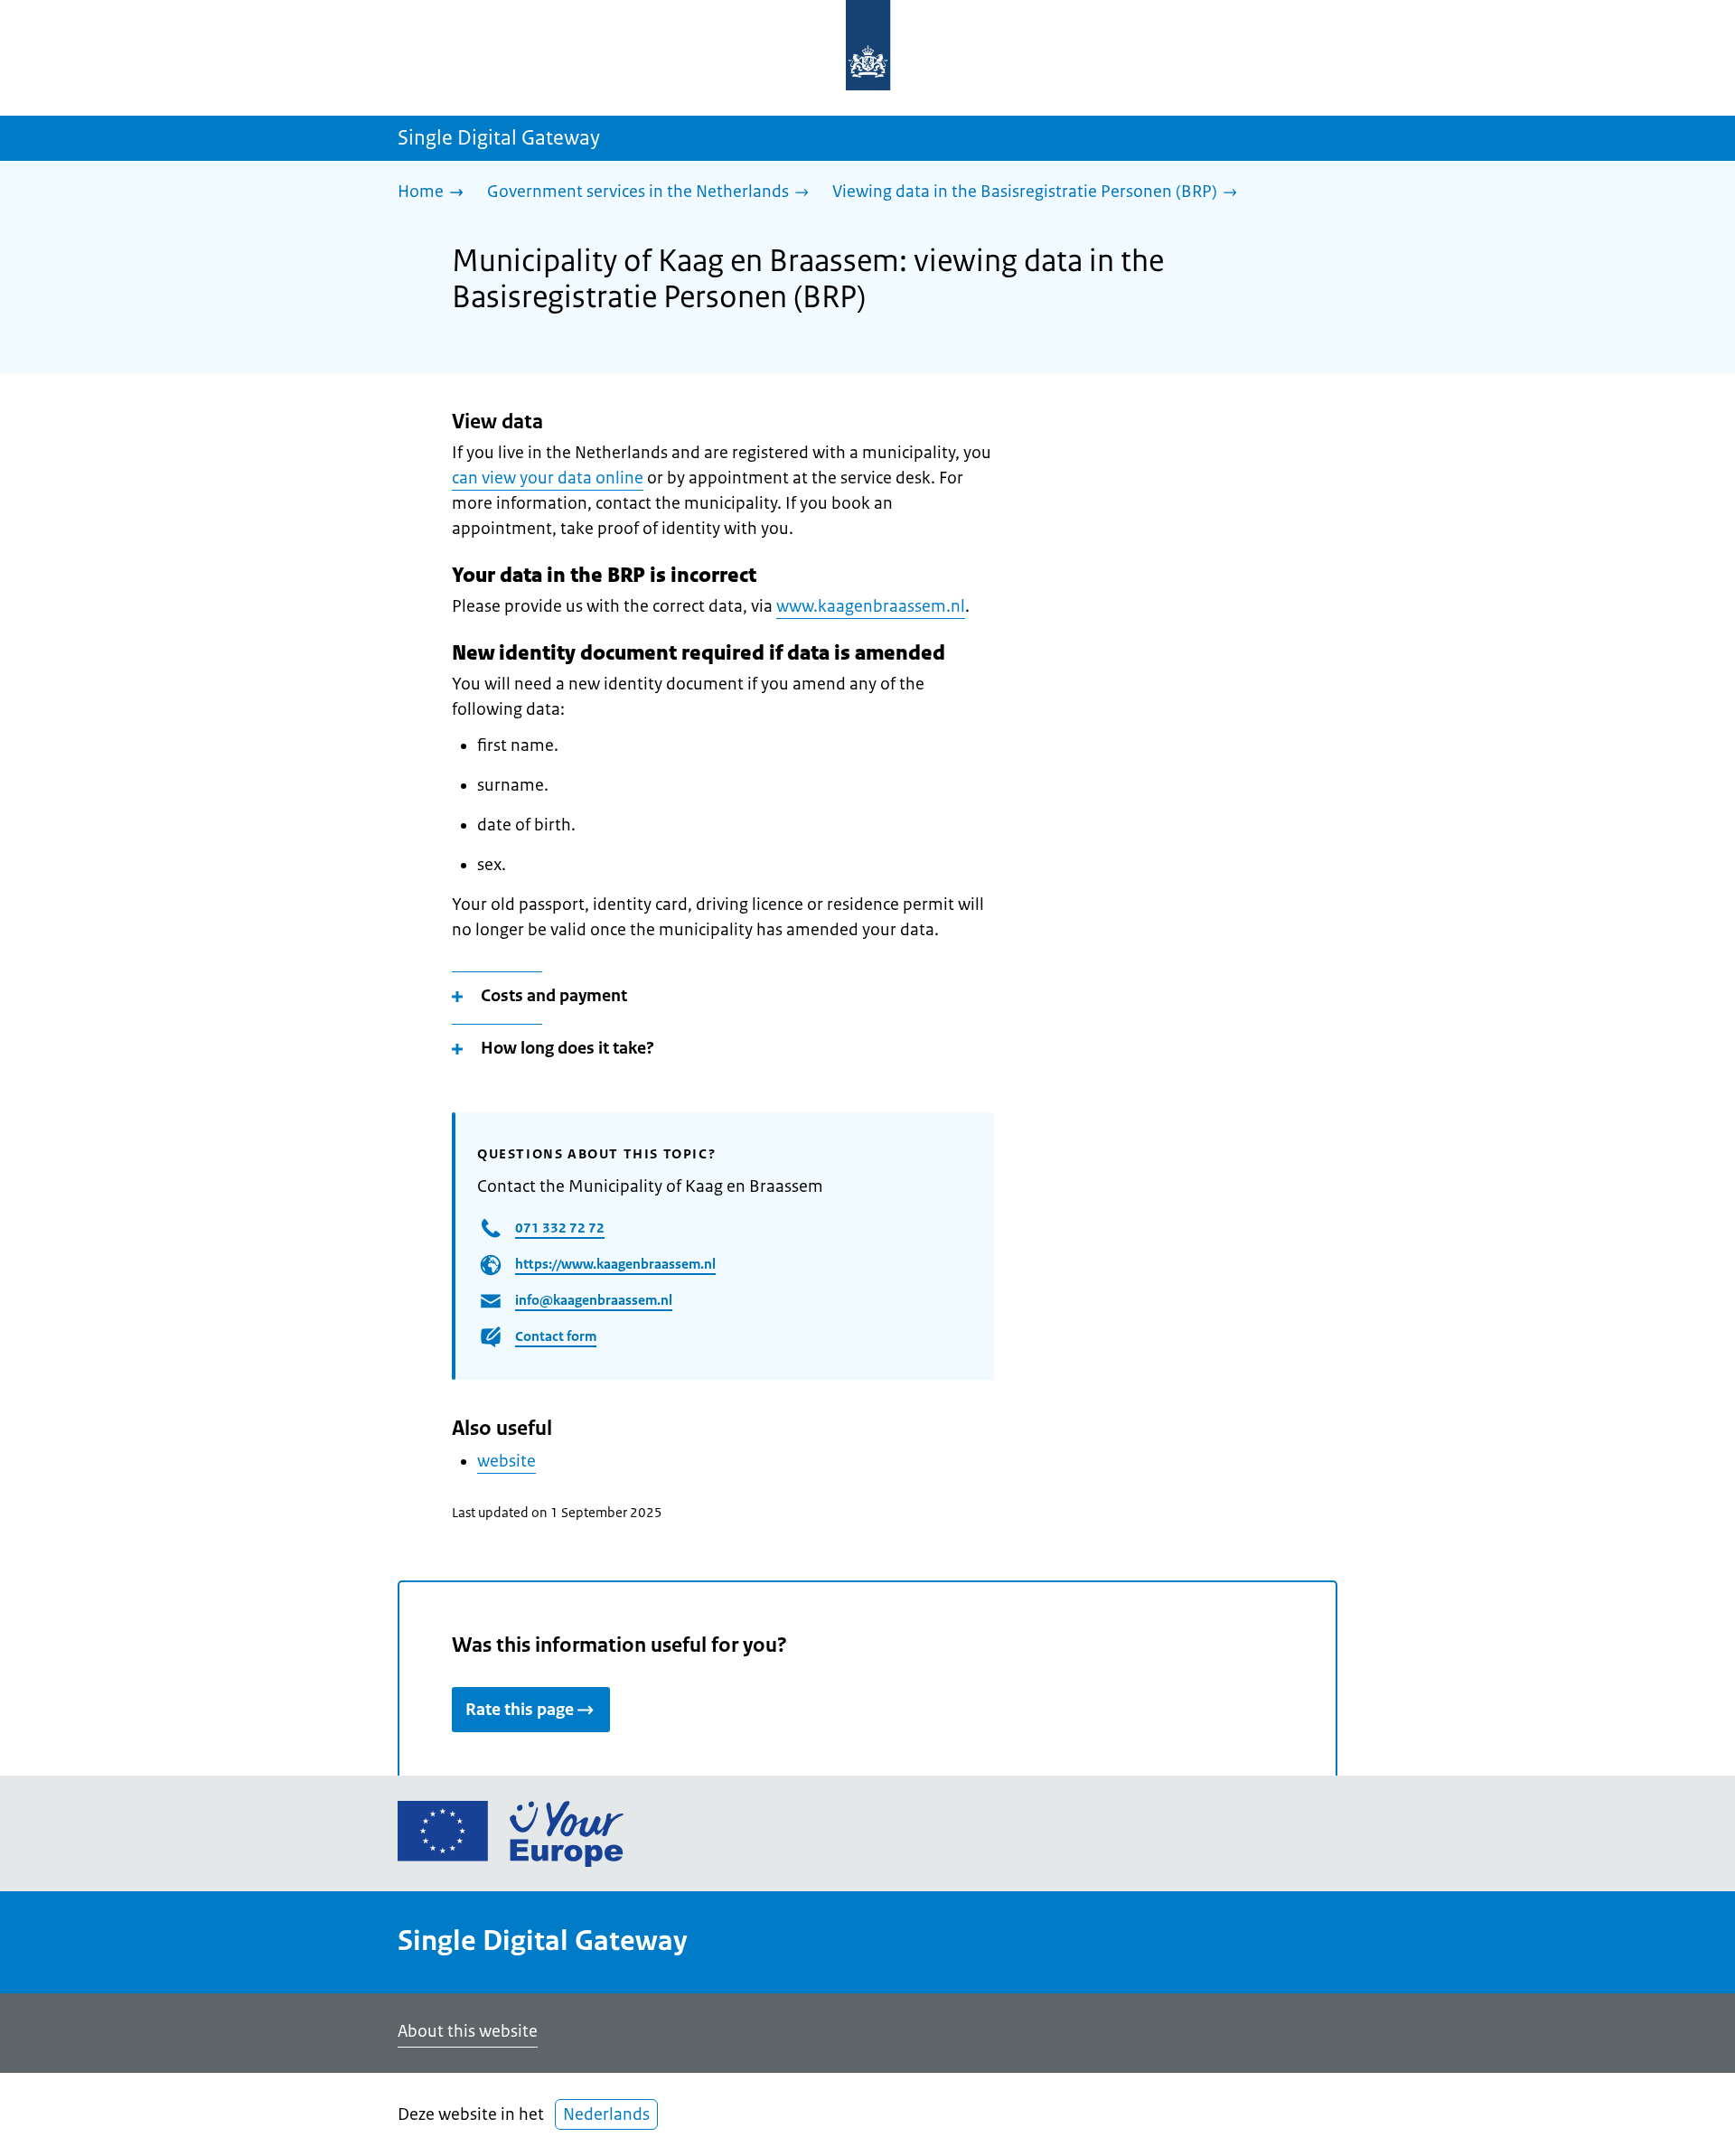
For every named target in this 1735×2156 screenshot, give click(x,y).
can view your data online (548, 478)
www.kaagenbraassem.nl (871, 606)
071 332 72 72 (560, 1228)
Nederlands (606, 2114)
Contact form (556, 1336)
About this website (468, 2031)
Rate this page (520, 1710)
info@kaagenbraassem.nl (594, 1300)
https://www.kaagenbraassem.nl (615, 1264)
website (506, 1461)
